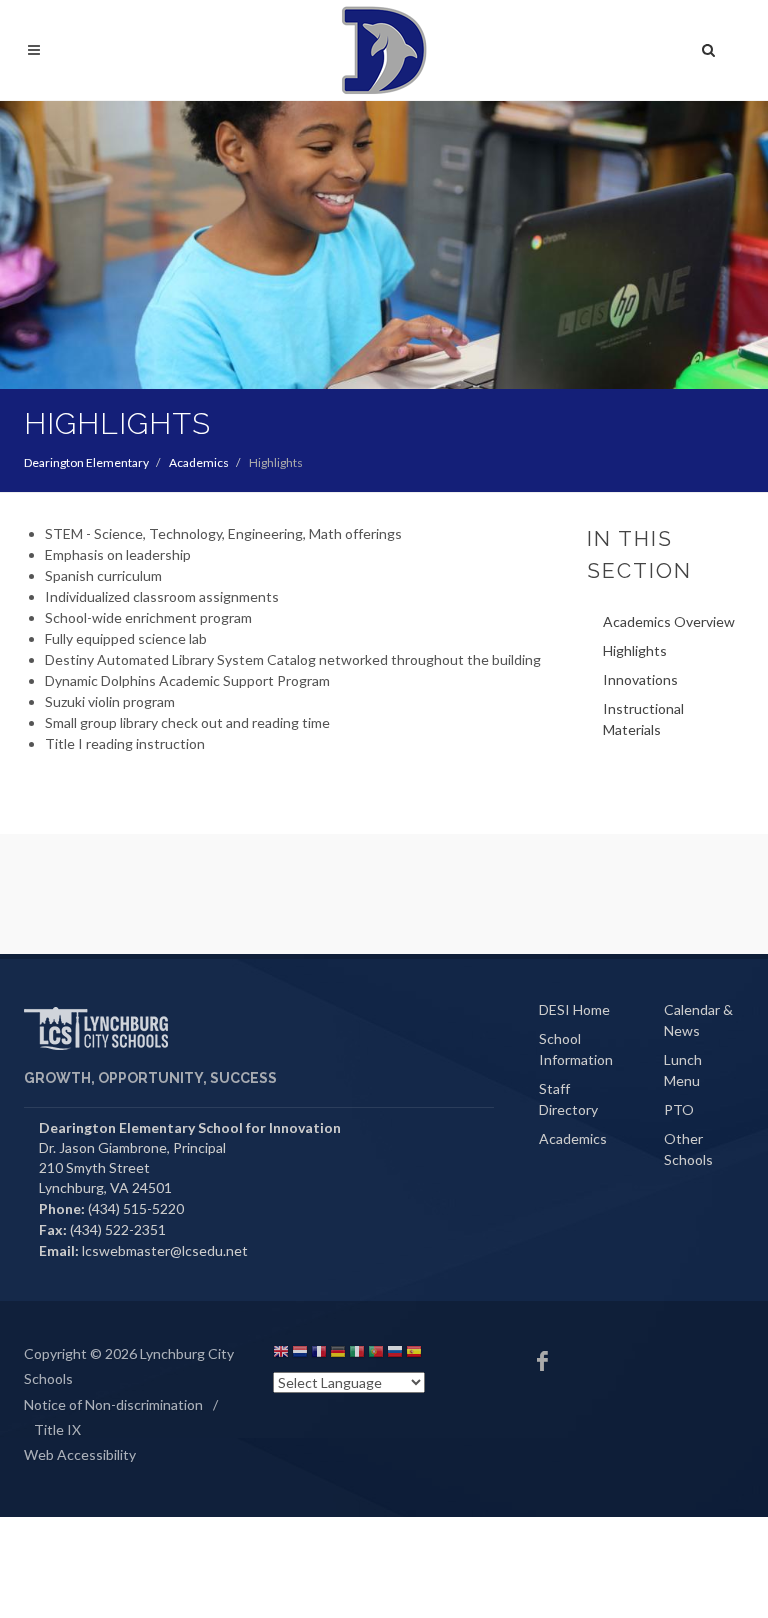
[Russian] (395, 1354)
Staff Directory (568, 1099)
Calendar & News (698, 1020)
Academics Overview (669, 621)
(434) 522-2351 (118, 1229)
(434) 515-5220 (136, 1208)
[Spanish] (414, 1354)
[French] (319, 1354)
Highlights (635, 650)
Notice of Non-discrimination (113, 1404)
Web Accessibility (80, 1454)
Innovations (640, 679)
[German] (338, 1354)
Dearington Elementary (86, 462)
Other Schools (688, 1149)
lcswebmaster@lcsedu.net (165, 1250)
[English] (281, 1354)
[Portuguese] (376, 1354)
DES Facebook (543, 1361)
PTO (679, 1109)
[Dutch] (300, 1354)
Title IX (57, 1429)
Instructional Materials (643, 719)
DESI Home (574, 1009)
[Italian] (357, 1354)
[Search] (709, 47)
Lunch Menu (683, 1070)
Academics (199, 462)
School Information (576, 1049)
